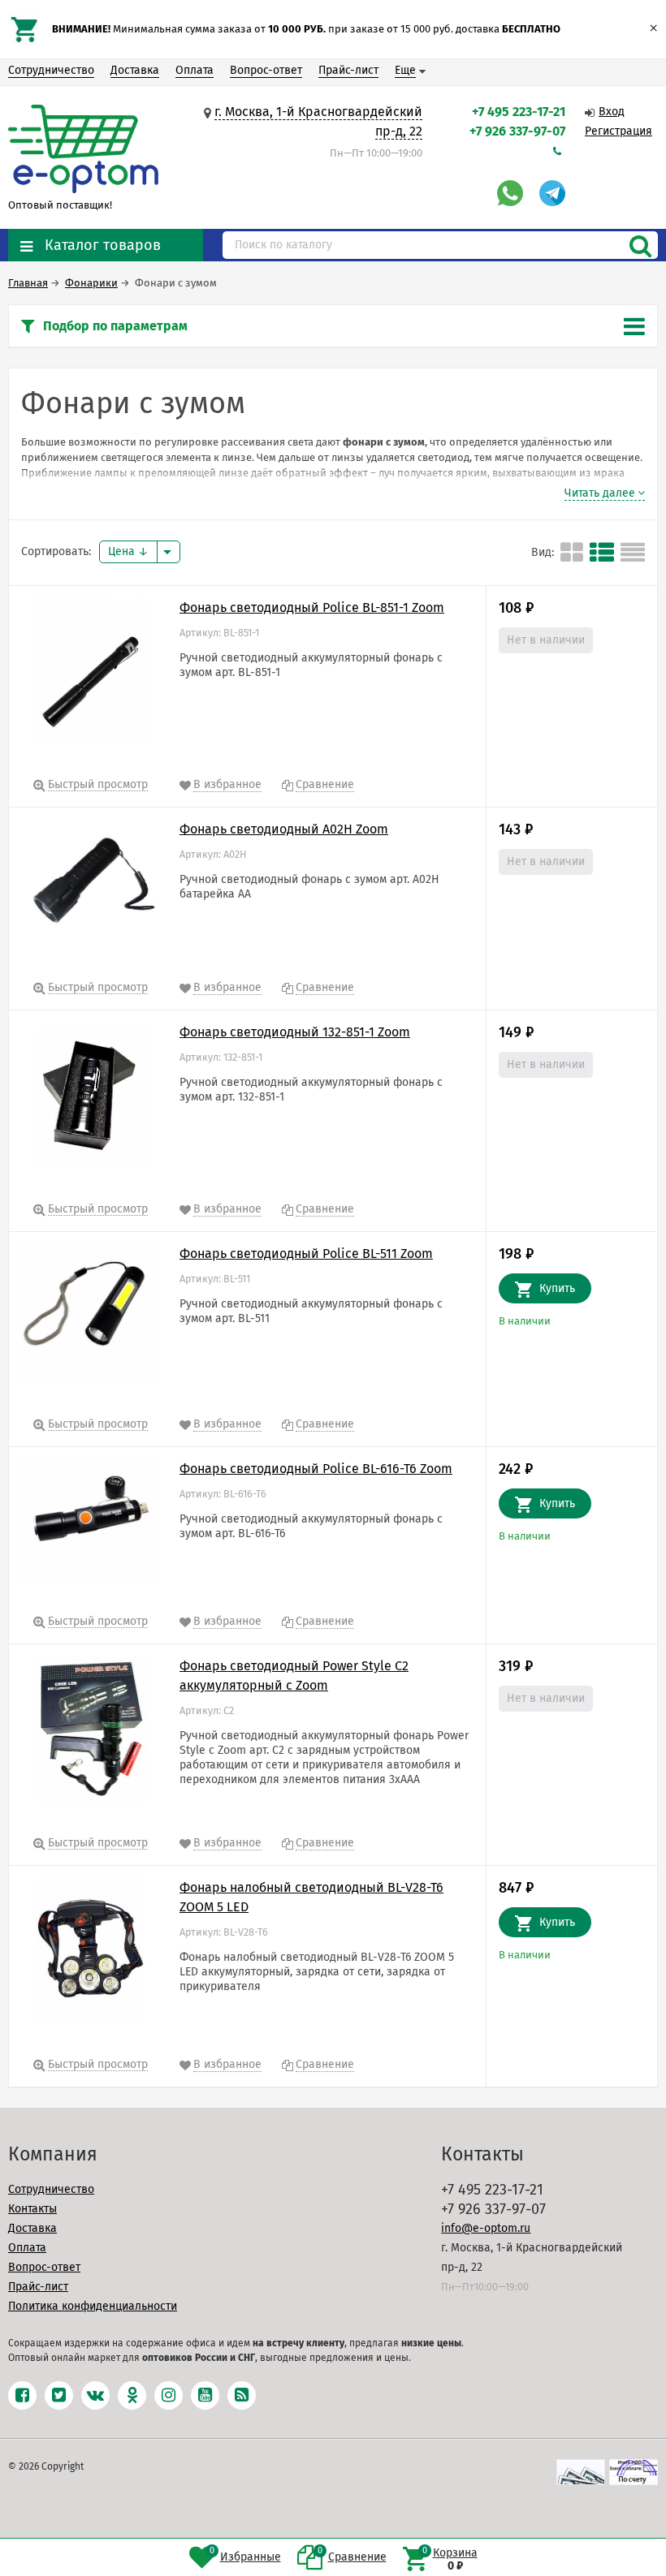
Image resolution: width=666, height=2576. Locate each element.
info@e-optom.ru (486, 2228)
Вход (612, 112)
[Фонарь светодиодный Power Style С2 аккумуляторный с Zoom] (90, 1733)
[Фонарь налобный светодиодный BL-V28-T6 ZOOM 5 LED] (90, 1954)
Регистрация (618, 131)
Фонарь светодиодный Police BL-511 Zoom (306, 1254)
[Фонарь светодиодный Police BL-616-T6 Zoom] (90, 1523)
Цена (123, 551)
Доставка (135, 70)
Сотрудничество (51, 70)
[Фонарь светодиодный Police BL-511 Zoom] (90, 1317)
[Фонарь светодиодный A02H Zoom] (90, 887)
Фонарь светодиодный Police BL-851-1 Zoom (312, 607)
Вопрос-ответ (266, 70)
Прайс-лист (348, 70)
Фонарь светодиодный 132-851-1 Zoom (295, 1032)
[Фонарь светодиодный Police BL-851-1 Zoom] (90, 674)
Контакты (32, 2209)
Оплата (195, 70)
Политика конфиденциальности (93, 2306)
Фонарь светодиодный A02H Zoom (284, 829)
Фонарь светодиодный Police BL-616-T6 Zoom (316, 1469)
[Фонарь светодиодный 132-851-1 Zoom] (90, 1099)
